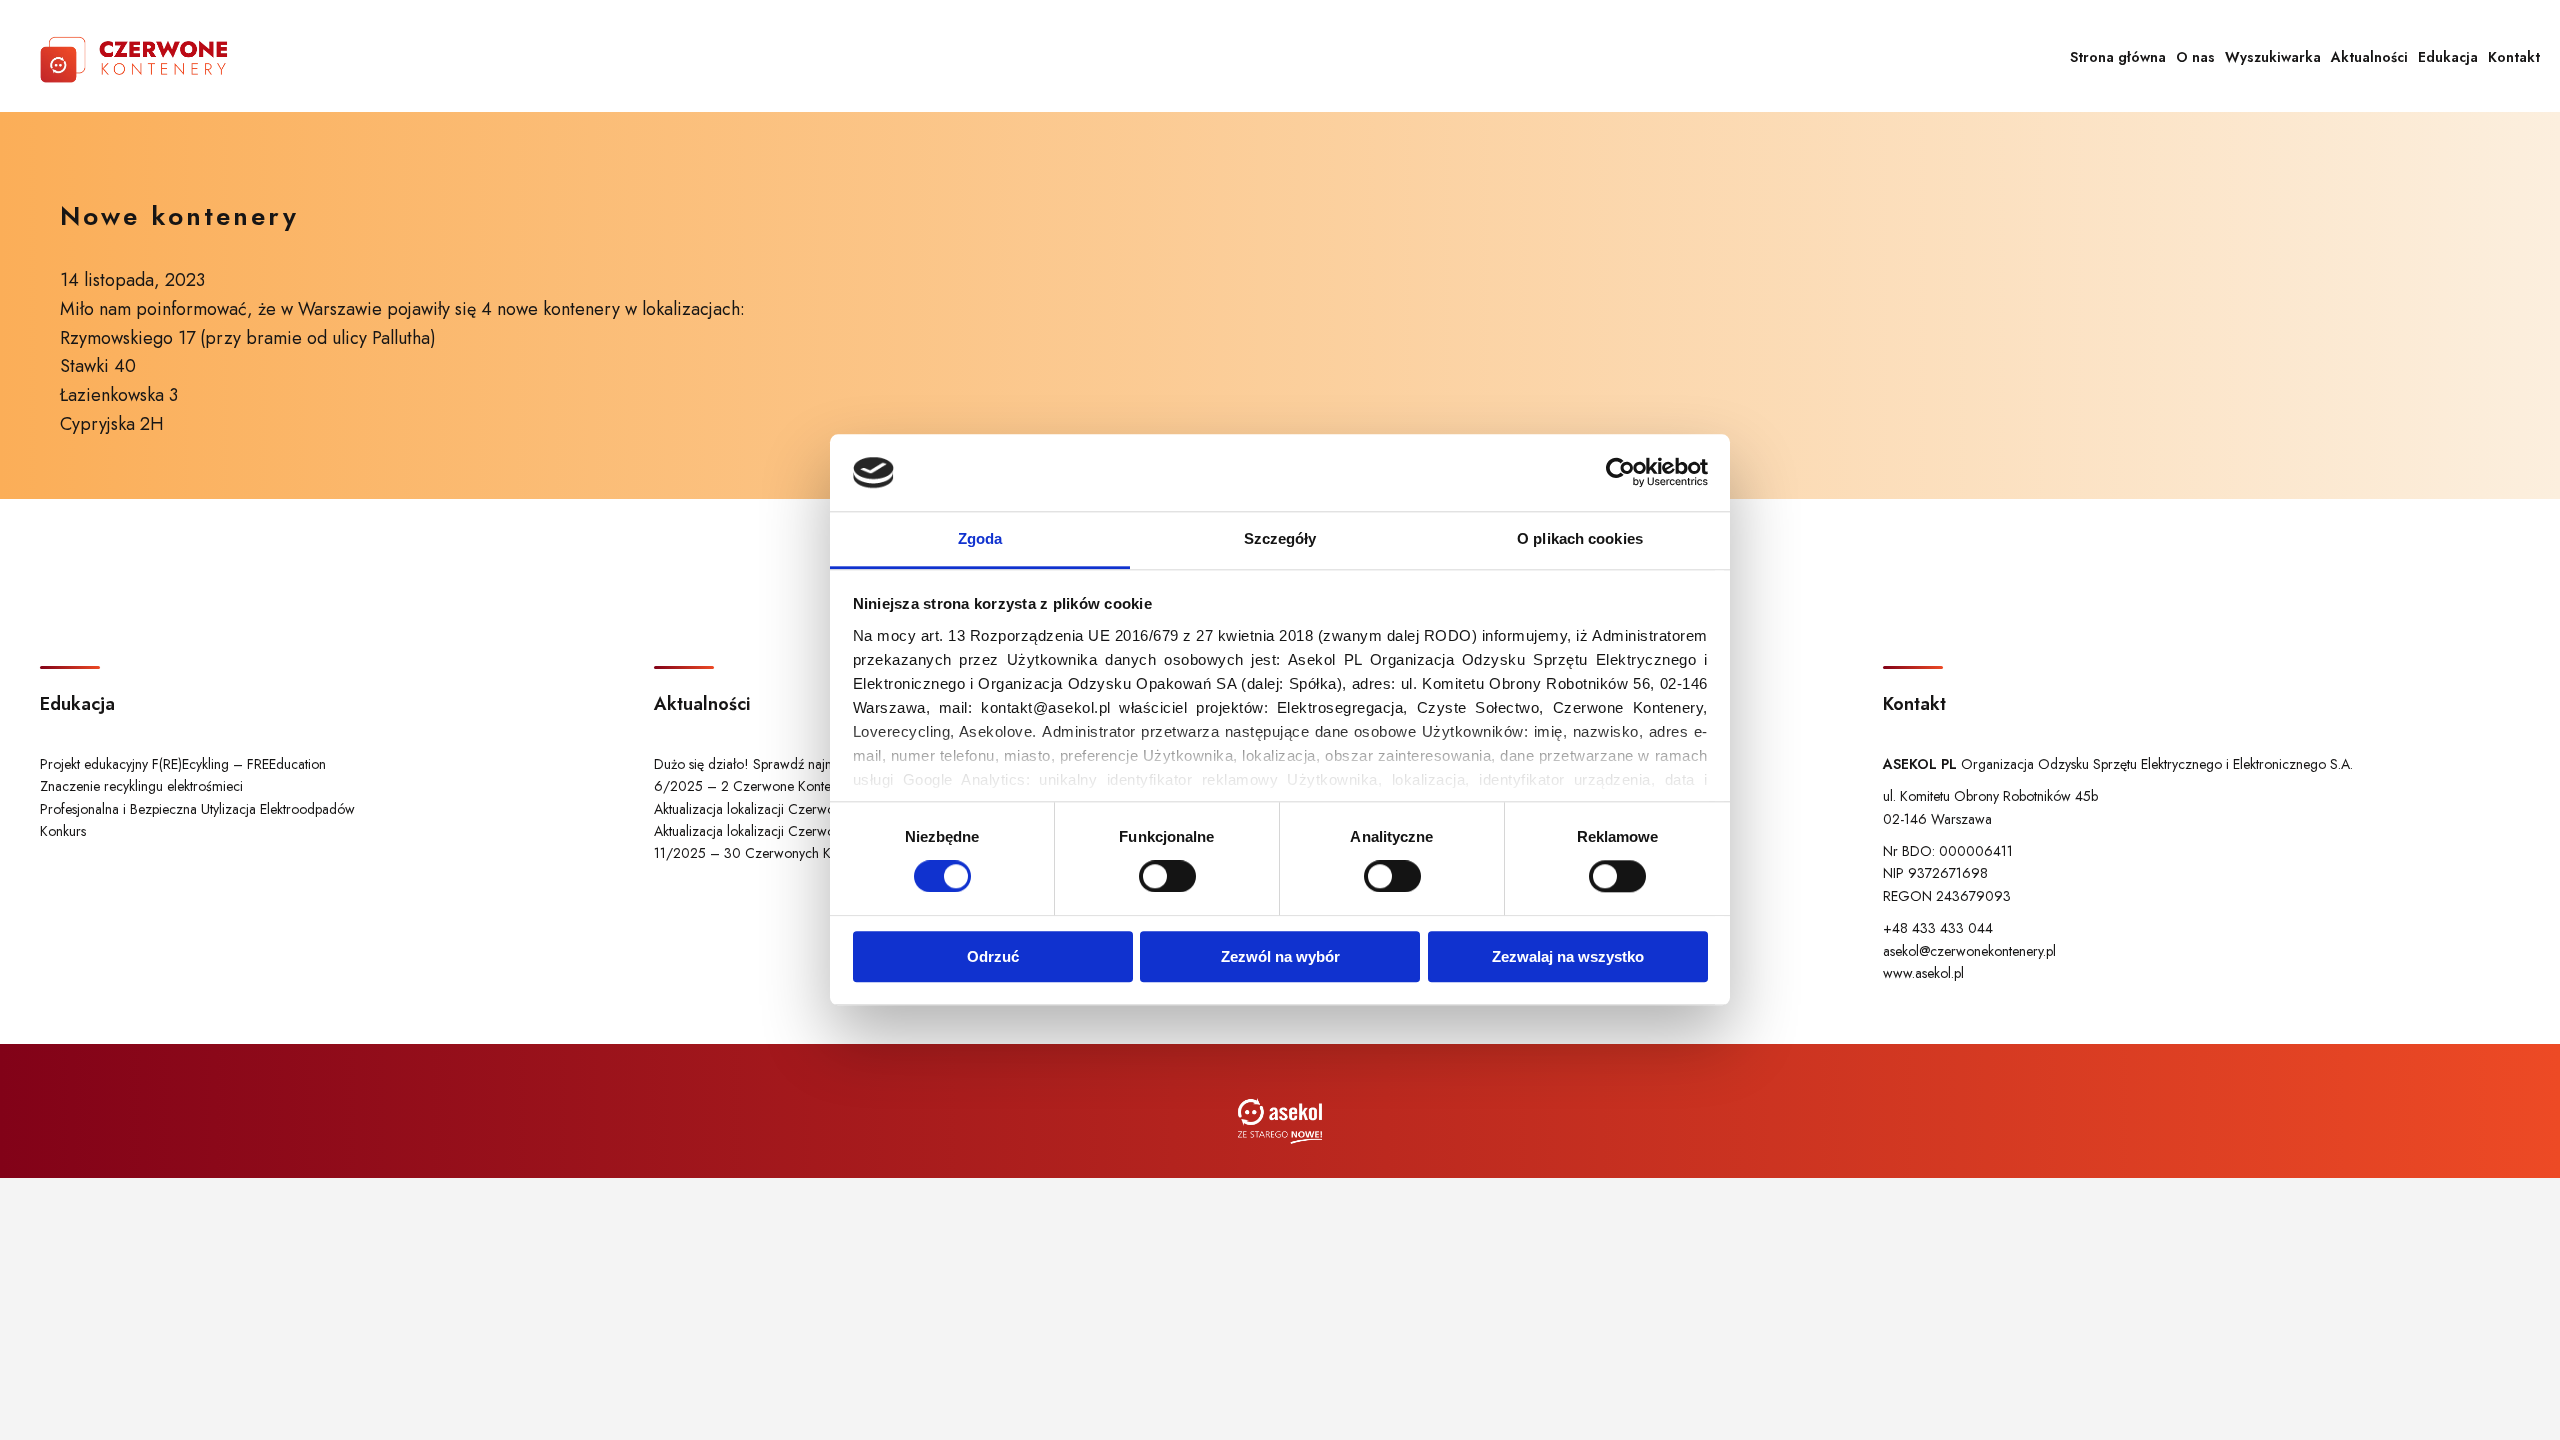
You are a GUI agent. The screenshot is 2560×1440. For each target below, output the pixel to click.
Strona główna (2118, 57)
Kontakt (2514, 57)
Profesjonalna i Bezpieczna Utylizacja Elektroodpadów (197, 809)
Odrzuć (993, 956)
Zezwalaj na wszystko (1568, 956)
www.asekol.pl (1923, 973)
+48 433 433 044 (1938, 928)
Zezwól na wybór (1280, 956)
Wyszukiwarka (2273, 57)
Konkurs (63, 831)
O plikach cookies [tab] (1580, 538)
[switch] (1167, 876)
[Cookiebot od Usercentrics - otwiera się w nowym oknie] (1620, 473)
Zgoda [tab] (980, 538)
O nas (2195, 57)
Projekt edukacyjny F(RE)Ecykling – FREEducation (183, 764)
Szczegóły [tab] (1280, 538)
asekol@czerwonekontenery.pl (1969, 951)
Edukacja (2448, 57)
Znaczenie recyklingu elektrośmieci (141, 786)
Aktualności (2369, 57)
